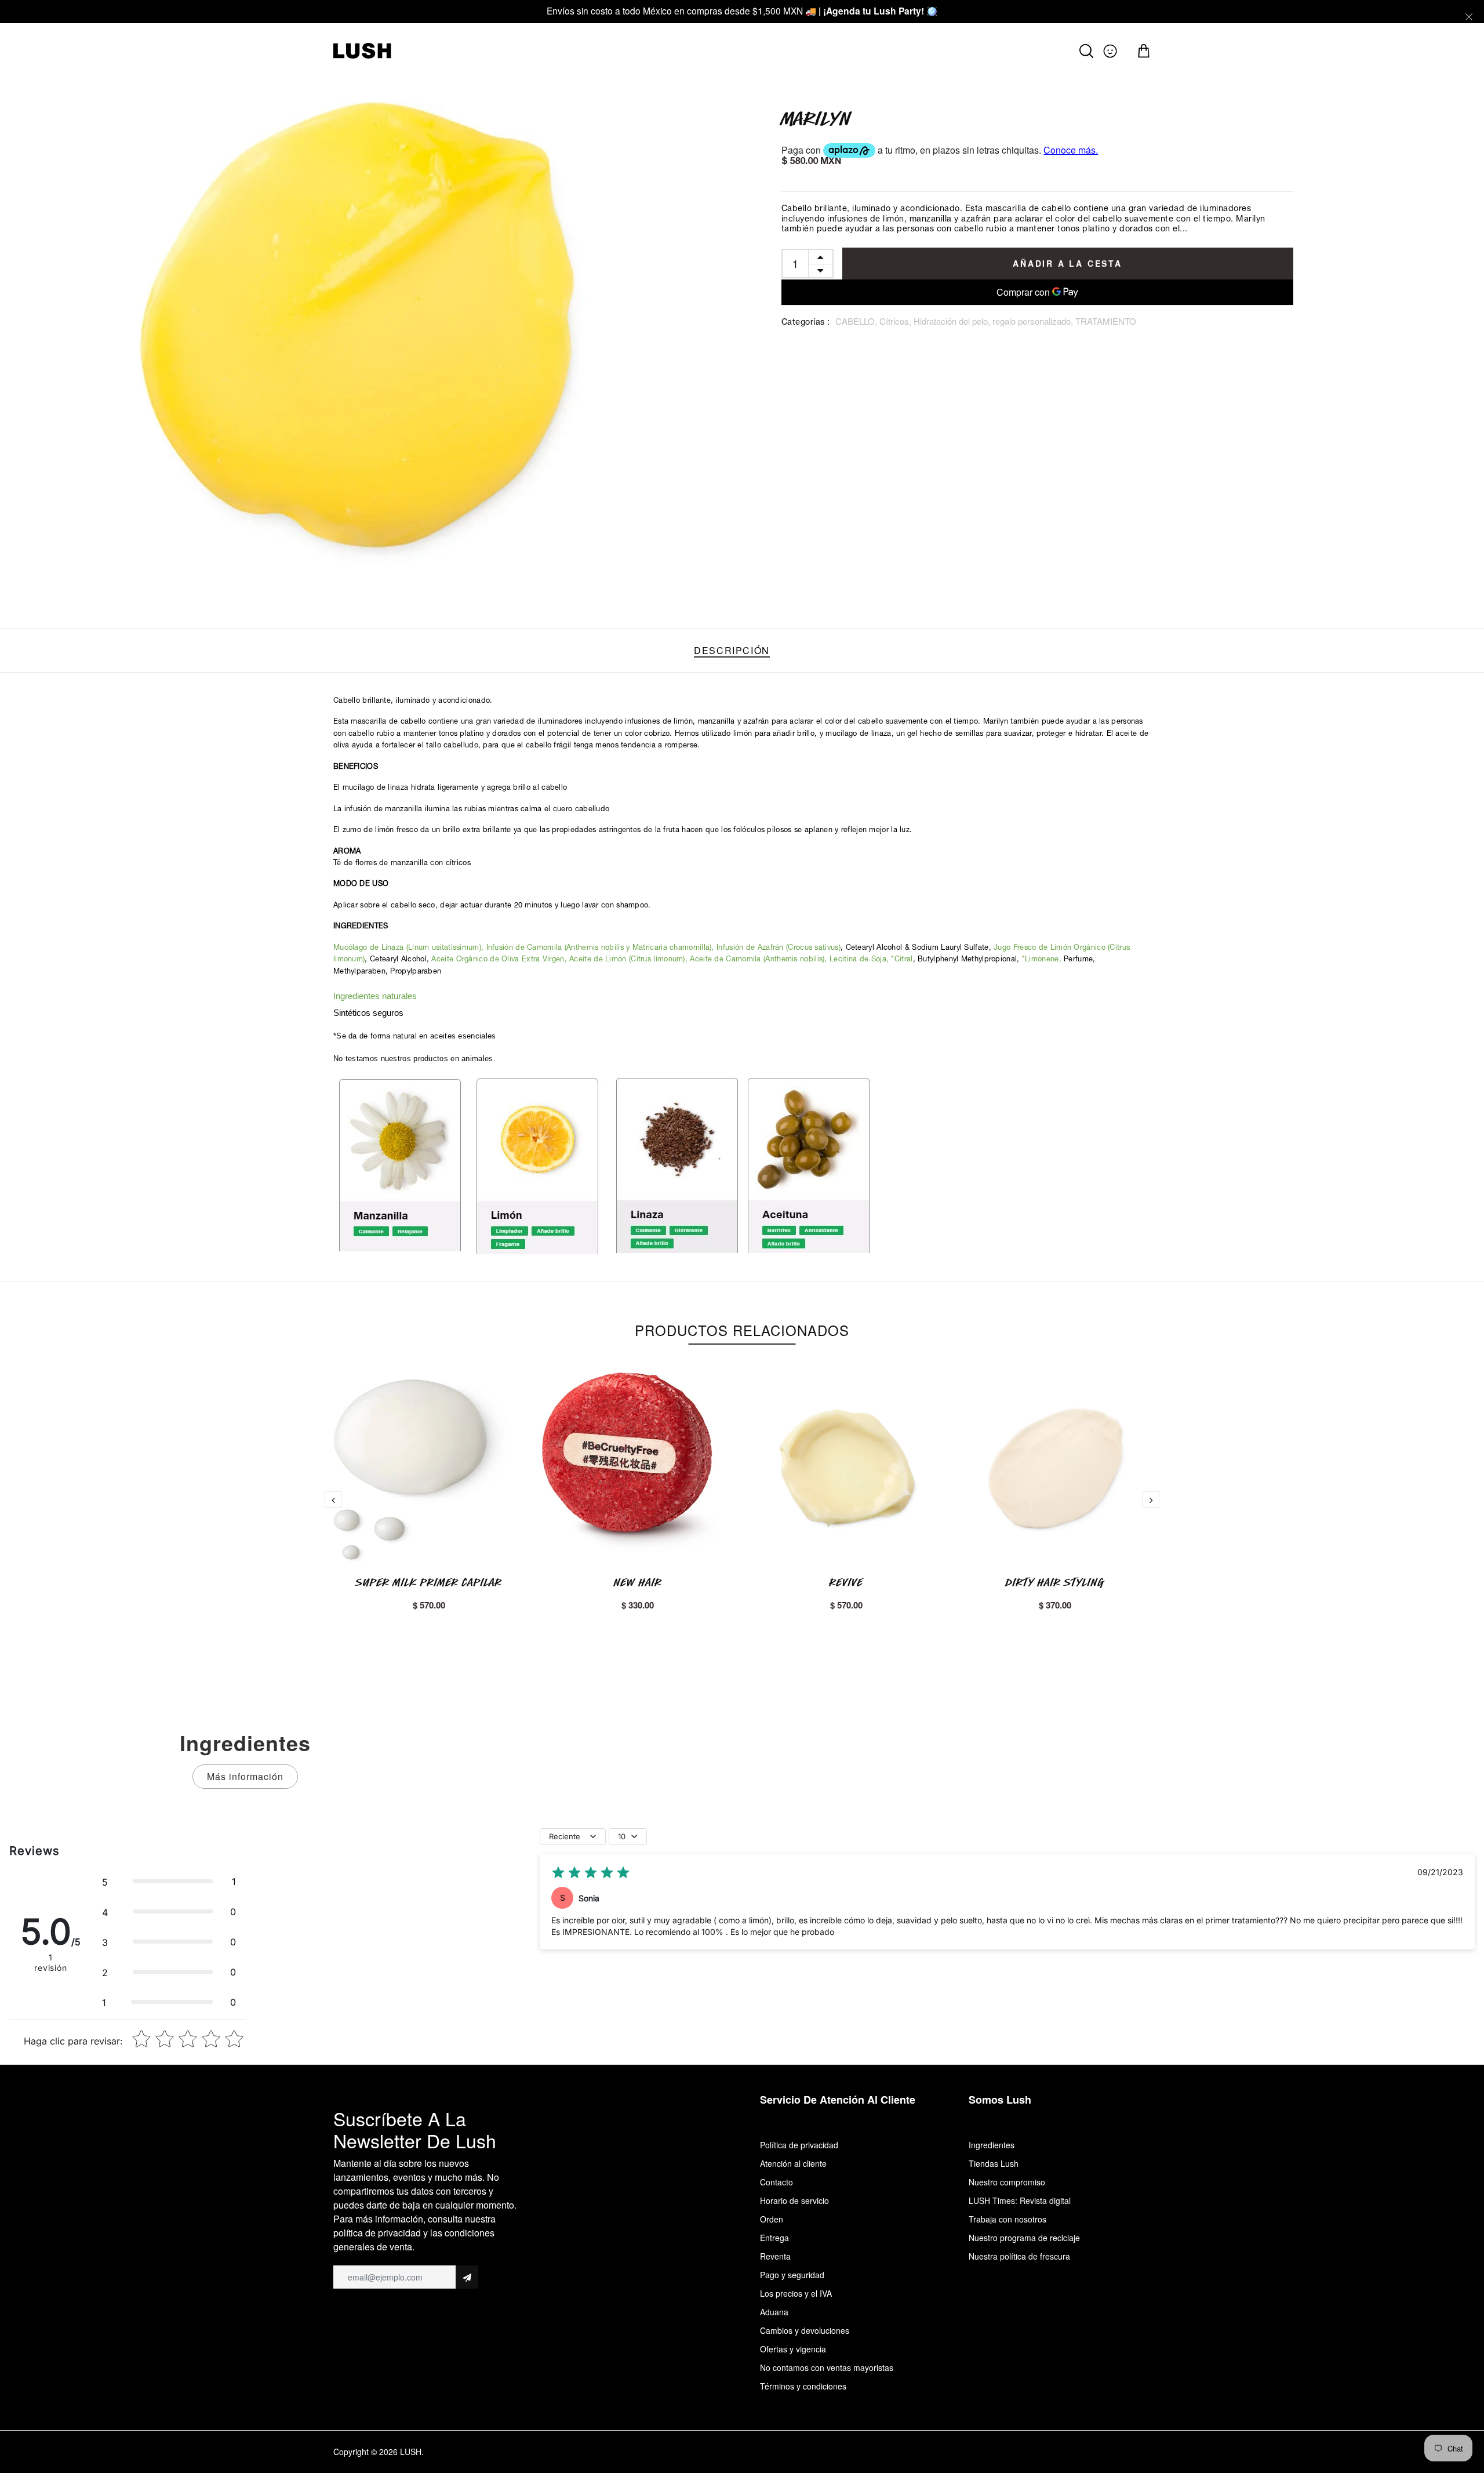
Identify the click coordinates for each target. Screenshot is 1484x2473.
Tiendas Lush (994, 2163)
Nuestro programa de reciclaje (1024, 2238)
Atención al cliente (793, 2163)
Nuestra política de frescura (1019, 2256)
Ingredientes (992, 2145)
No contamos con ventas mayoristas (827, 2367)
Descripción (732, 650)
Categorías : (806, 323)
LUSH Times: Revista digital (1020, 2200)
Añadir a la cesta (1067, 263)
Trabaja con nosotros (1007, 2219)
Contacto (776, 2182)
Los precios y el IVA (796, 2293)
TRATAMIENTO (1106, 321)
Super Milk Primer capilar (429, 1582)
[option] (365, 339)
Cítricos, (896, 321)
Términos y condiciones (803, 2386)
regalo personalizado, (1034, 321)
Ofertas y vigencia (793, 2349)
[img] (591, 1873)
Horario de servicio (794, 2200)
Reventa (775, 2256)
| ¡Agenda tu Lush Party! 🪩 (878, 11)
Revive (846, 1582)
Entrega (774, 2238)
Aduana (774, 2312)
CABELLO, (857, 321)
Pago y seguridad (792, 2275)
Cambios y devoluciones (805, 2330)
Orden (772, 2219)
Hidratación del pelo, (953, 321)
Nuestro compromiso (1007, 2182)
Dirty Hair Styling (1055, 1582)
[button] (169, 1882)
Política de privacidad (799, 2145)
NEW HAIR (638, 1582)
